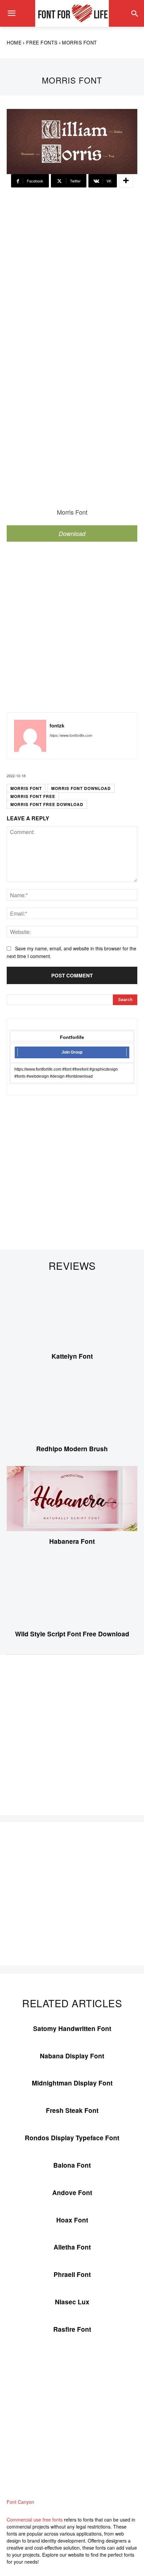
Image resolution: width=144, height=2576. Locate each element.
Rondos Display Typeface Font (72, 2138)
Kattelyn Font (72, 1356)
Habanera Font (72, 1541)
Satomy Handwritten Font (72, 2028)
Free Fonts (42, 42)
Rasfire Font (72, 2329)
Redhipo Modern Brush (72, 1449)
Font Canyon (20, 2502)
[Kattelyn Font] (72, 1313)
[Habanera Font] (72, 1499)
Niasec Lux (72, 2302)
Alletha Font (72, 2247)
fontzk (57, 726)
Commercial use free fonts (35, 2520)
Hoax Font (72, 2220)
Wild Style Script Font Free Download (72, 1634)
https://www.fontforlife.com (71, 735)
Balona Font (72, 2165)
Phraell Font (72, 2274)
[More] (126, 181)
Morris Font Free (33, 796)
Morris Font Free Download (47, 804)
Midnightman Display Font (72, 2083)
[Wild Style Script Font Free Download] (72, 1591)
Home (14, 42)
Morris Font (26, 788)
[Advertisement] (72, 272)
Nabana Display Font (72, 2056)
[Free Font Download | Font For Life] (72, 13)
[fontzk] (30, 736)
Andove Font (72, 2193)
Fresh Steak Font (72, 2110)
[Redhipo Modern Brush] (72, 1406)
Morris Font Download (81, 788)
